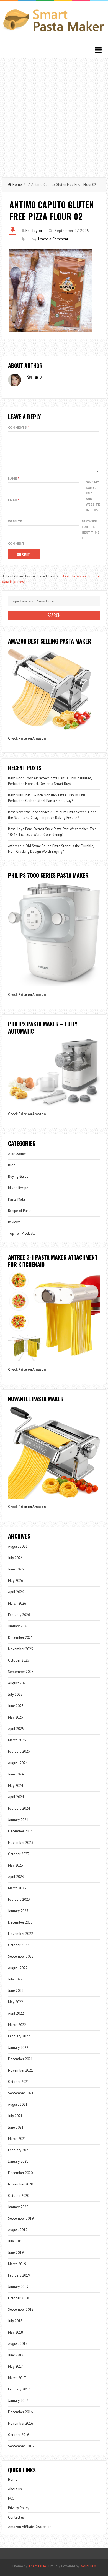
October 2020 (19, 2196)
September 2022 (21, 1956)
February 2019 (19, 2275)
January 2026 (18, 1626)
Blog (12, 1165)
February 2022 (19, 2036)
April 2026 (16, 1592)
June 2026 (16, 1569)
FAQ (11, 2498)
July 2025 (15, 1695)
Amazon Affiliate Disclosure (30, 2527)
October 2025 (19, 1660)
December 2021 (20, 2059)
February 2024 (19, 1808)
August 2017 (18, 2344)
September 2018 (21, 2309)
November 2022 (20, 1934)
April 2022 (16, 2013)
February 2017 (19, 2389)
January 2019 (18, 2287)
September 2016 (21, 2446)
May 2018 (16, 2332)
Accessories (17, 1154)
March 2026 (17, 1603)
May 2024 (16, 1786)
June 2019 (16, 2253)
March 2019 (17, 2264)
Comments (18, 427)
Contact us (16, 2517)
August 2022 (18, 1968)
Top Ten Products (22, 1233)
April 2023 (16, 1877)
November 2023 (20, 1843)
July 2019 (15, 2241)
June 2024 (16, 1774)
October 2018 (19, 2298)
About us (15, 2489)
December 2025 (20, 1638)
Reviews (14, 1222)
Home (17, 185)
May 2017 (16, 2366)
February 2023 (19, 1900)
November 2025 (20, 1649)
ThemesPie (37, 2566)
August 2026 (18, 1546)
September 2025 (21, 1672)
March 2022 (17, 2025)
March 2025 (17, 1740)
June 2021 (16, 2127)
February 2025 (19, 1751)
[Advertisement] (54, 115)
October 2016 (19, 2435)
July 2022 (15, 1979)
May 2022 (16, 2002)
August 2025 (18, 1683)
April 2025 (16, 1729)
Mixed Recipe (18, 1188)
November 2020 (20, 2184)
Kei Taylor (34, 231)
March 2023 (17, 1888)
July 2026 (15, 1558)
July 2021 (15, 2116)
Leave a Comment (53, 239)
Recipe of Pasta (20, 1211)
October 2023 (19, 1854)
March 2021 (17, 2139)
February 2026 (19, 1615)
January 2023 (18, 1911)
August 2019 (18, 2230)
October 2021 (19, 2082)
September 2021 (21, 2093)
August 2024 (18, 1763)
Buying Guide (18, 1176)
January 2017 (18, 2401)
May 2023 (16, 1865)
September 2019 (21, 2218)
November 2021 (20, 2070)
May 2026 (16, 1581)
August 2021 (18, 2104)
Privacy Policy (19, 2508)
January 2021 (18, 2161)
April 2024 (16, 1797)
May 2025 (16, 1717)
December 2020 (20, 2173)
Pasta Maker (17, 1199)
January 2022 (18, 2048)
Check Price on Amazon (27, 738)
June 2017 (16, 2355)
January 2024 (18, 1820)
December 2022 (20, 1922)
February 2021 (19, 2150)
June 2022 (16, 1991)
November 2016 (20, 2423)
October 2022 (19, 1945)
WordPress (88, 2566)
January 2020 (18, 2207)
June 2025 (16, 1706)
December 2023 (20, 1831)
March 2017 (17, 2378)
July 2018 (15, 2321)
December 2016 (20, 2412)
